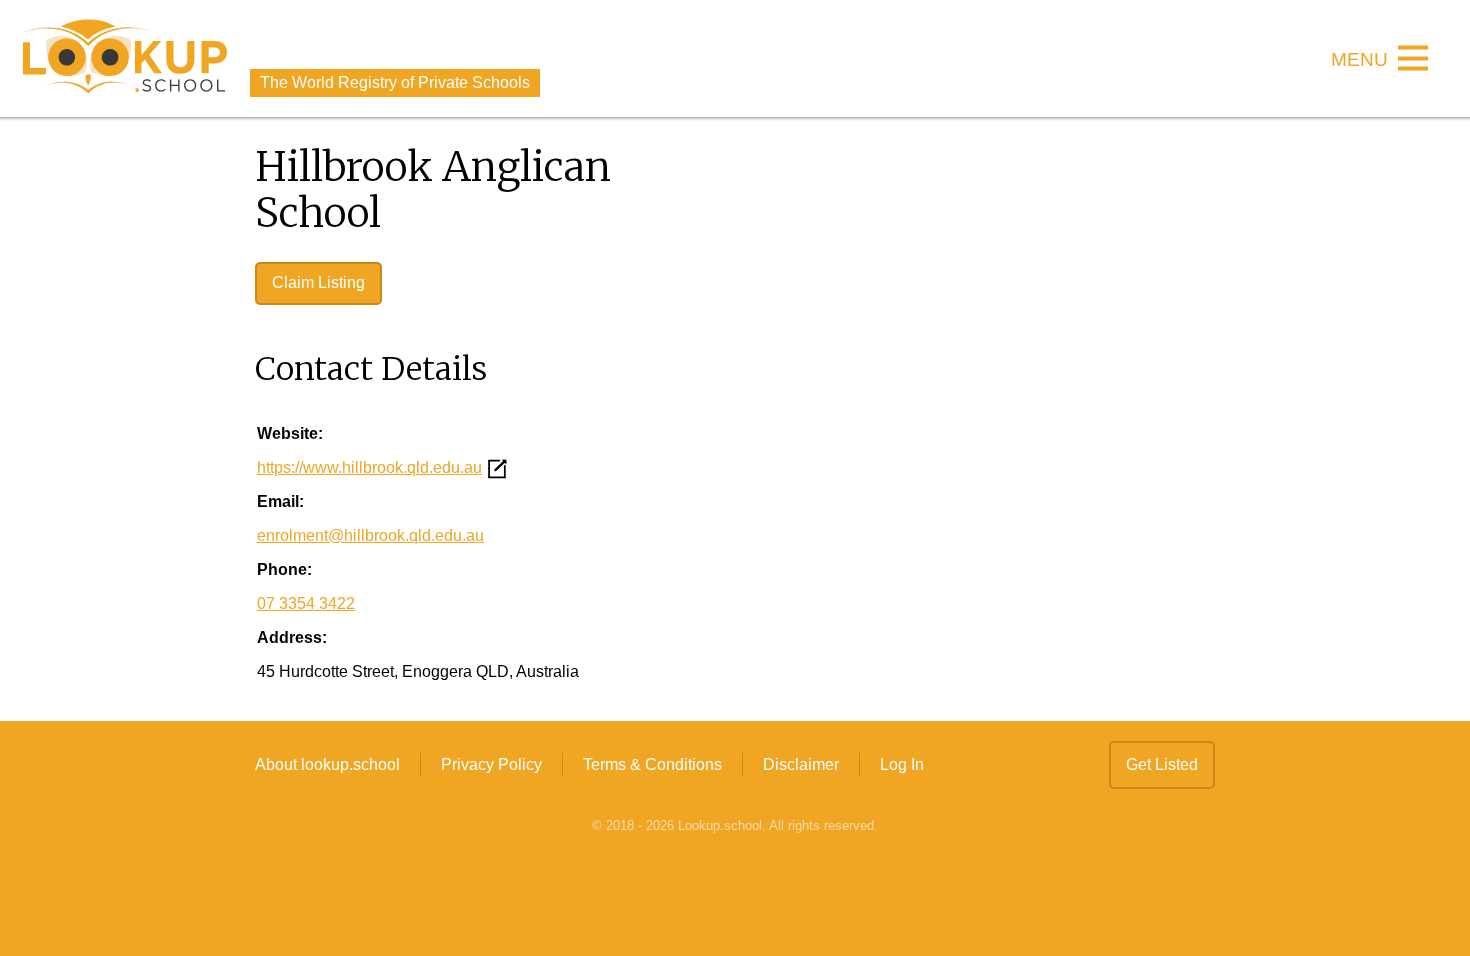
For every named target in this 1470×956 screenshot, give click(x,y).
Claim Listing (318, 282)
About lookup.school (327, 764)
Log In (902, 764)
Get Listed (1162, 764)
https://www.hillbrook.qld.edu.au (369, 467)
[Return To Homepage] (125, 58)
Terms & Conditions (652, 764)
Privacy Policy (491, 764)
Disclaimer (801, 764)
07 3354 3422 (306, 603)
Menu (1359, 60)
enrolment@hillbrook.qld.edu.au (370, 535)
